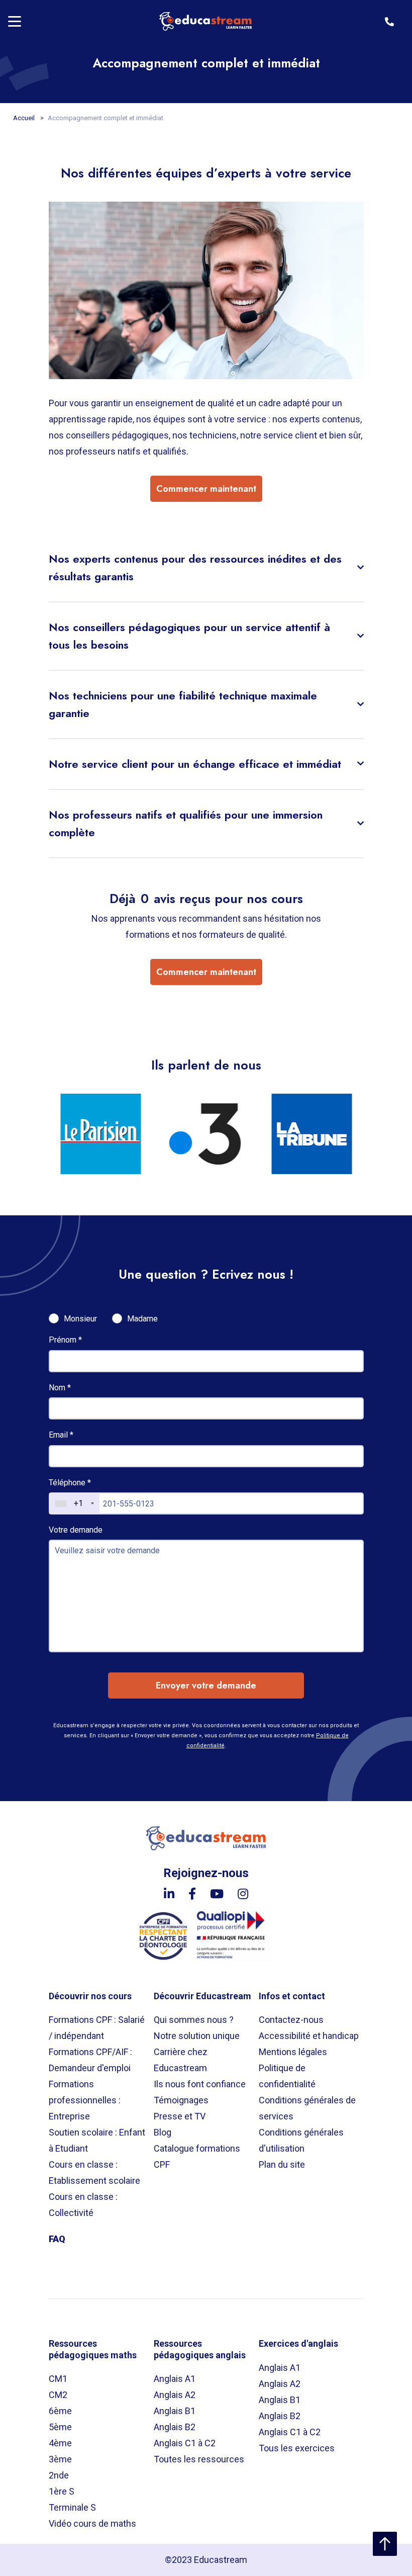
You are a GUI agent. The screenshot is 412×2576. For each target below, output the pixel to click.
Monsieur (80, 1319)
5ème (60, 2427)
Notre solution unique (197, 2036)
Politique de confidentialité (287, 2076)
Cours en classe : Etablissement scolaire (94, 2172)
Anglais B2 (175, 2427)
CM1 (58, 2379)
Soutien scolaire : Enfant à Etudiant (97, 2140)
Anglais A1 (175, 2379)
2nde (59, 2475)
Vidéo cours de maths (92, 2523)
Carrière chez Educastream (181, 2060)
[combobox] (74, 1503)
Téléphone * (70, 1483)
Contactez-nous (291, 2020)
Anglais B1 (175, 2411)
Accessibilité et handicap (309, 2036)
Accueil (25, 118)
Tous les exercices (297, 2448)
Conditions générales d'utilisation (301, 2140)
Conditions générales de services (307, 2108)
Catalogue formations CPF (197, 2156)
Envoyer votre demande (206, 1685)
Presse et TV (180, 2116)
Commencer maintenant (206, 489)
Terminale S (72, 2507)
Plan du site (282, 2164)
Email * (61, 1435)
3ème (60, 2459)
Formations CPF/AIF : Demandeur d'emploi (90, 2060)
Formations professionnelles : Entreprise (85, 2100)
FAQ (57, 2239)
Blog (163, 2132)
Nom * (60, 1388)
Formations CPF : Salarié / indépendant (97, 2028)
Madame (142, 1319)
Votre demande (76, 1530)
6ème (60, 2411)
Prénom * (65, 1340)
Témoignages (181, 2100)
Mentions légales (293, 2052)
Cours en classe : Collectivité (83, 2205)
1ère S (62, 2491)
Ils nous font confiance (200, 2084)
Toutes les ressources (199, 2459)
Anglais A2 (175, 2395)
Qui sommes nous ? (194, 2020)
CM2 (58, 2395)
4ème (60, 2443)
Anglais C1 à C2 (185, 2443)
